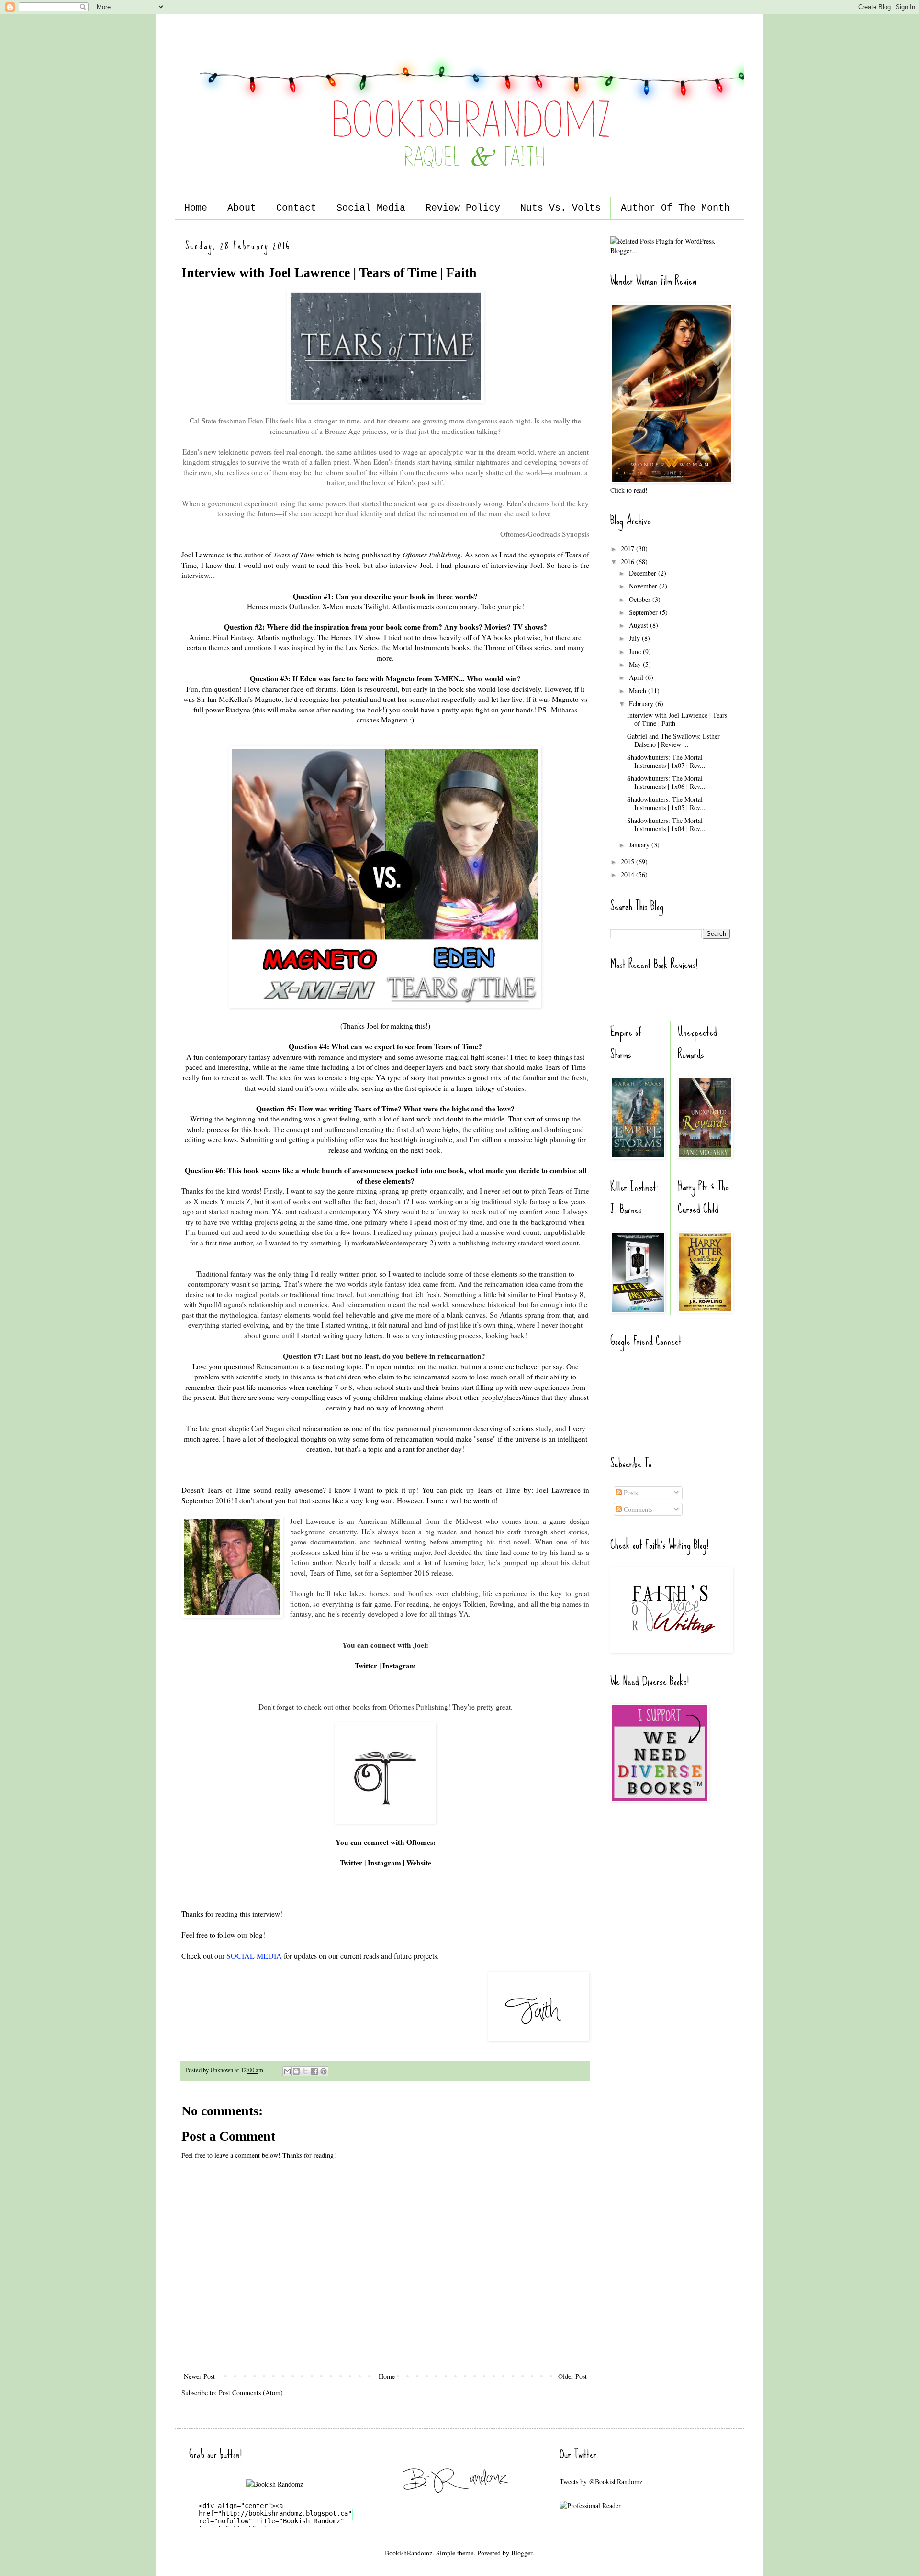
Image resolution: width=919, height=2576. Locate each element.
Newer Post (199, 2376)
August (639, 625)
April (637, 677)
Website (419, 1863)
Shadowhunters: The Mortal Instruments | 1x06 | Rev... (666, 782)
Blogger (522, 2553)
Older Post (572, 2376)
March (639, 691)
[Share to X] (305, 2071)
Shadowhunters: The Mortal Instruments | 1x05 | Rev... (666, 803)
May (636, 664)
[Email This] (287, 2071)
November (644, 586)
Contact (296, 208)
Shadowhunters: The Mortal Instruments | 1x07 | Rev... (666, 761)
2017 (628, 549)
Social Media (371, 208)
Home (196, 208)
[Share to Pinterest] (324, 2071)
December (644, 573)
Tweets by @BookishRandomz (601, 2482)
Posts (630, 1493)
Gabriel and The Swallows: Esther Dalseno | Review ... (673, 740)
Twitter (367, 1666)
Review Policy (463, 208)
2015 (628, 861)
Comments (637, 1509)
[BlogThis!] (296, 2071)
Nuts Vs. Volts (560, 208)
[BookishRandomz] (459, 2507)
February (642, 704)
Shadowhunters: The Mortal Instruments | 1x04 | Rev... (666, 824)
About (242, 208)
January (640, 845)
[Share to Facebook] (314, 2071)
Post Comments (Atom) (251, 2393)
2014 (628, 874)
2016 (628, 561)
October (641, 599)
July (635, 638)
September (644, 612)
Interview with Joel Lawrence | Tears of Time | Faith (677, 719)
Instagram (399, 1666)
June (636, 651)
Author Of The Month (675, 208)
